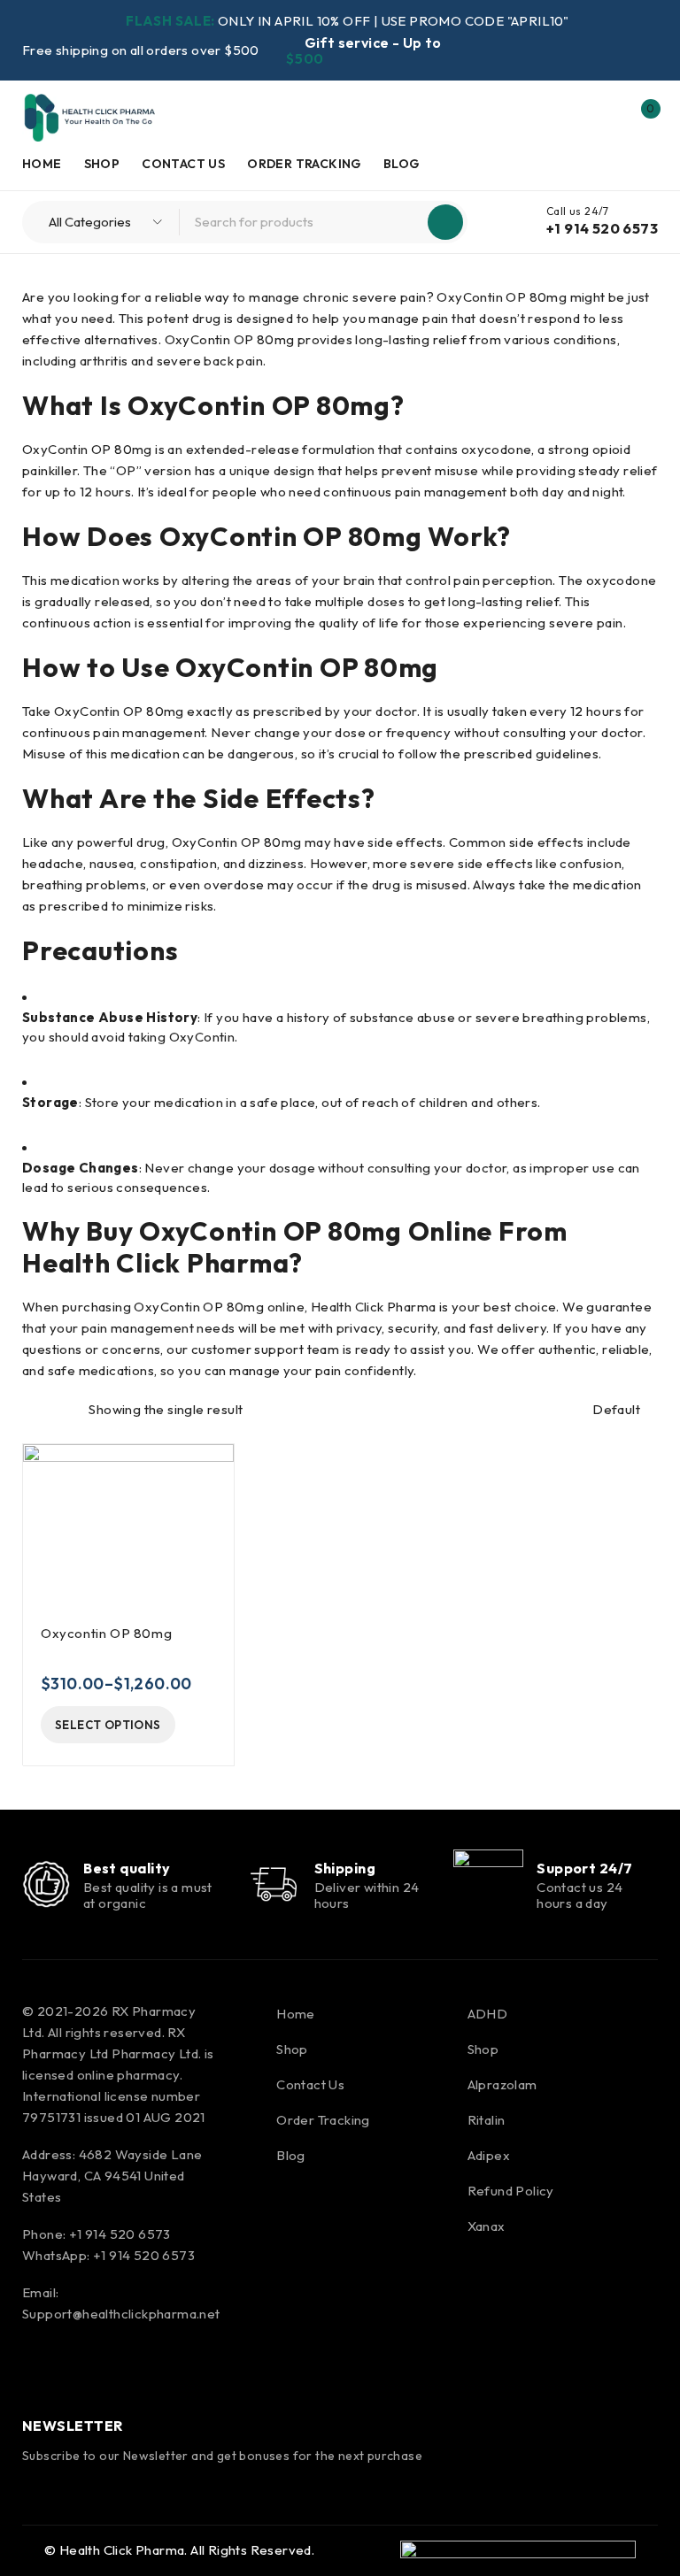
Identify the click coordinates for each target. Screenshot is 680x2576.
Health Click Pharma (122, 2550)
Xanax (487, 2226)
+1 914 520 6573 (602, 228)
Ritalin (487, 2120)
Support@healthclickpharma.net (121, 2314)
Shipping (345, 1868)
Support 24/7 (584, 1868)
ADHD (488, 2014)
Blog (291, 2155)
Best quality (127, 1868)
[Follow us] (87, 2369)
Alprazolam (502, 2084)
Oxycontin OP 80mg (106, 1633)
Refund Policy (511, 2191)
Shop (292, 2049)
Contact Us (310, 2084)
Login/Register (603, 118)
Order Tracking (323, 2120)
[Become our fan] (40, 2369)
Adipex (489, 2155)
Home (296, 2014)
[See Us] (135, 2369)
